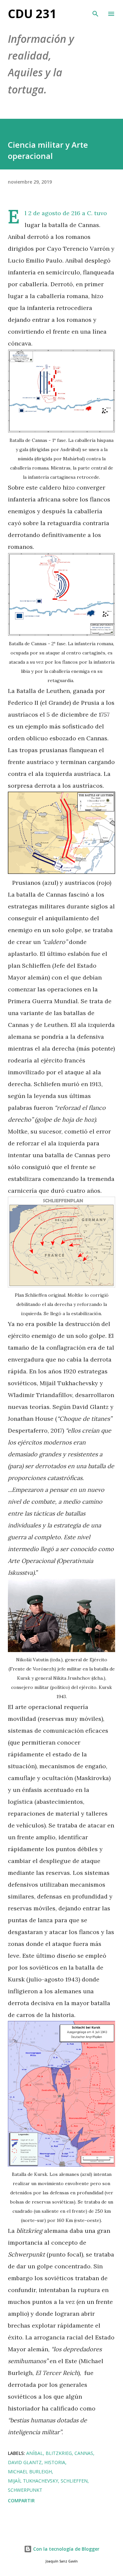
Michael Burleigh (30, 2472)
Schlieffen (74, 2481)
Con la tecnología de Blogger (66, 2549)
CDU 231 (32, 14)
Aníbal (35, 2453)
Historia (55, 2462)
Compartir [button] (21, 2500)
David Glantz (25, 2462)
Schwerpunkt (25, 2490)
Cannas (84, 2453)
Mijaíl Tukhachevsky (33, 2481)
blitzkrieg (59, 2453)
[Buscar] (95, 12)
